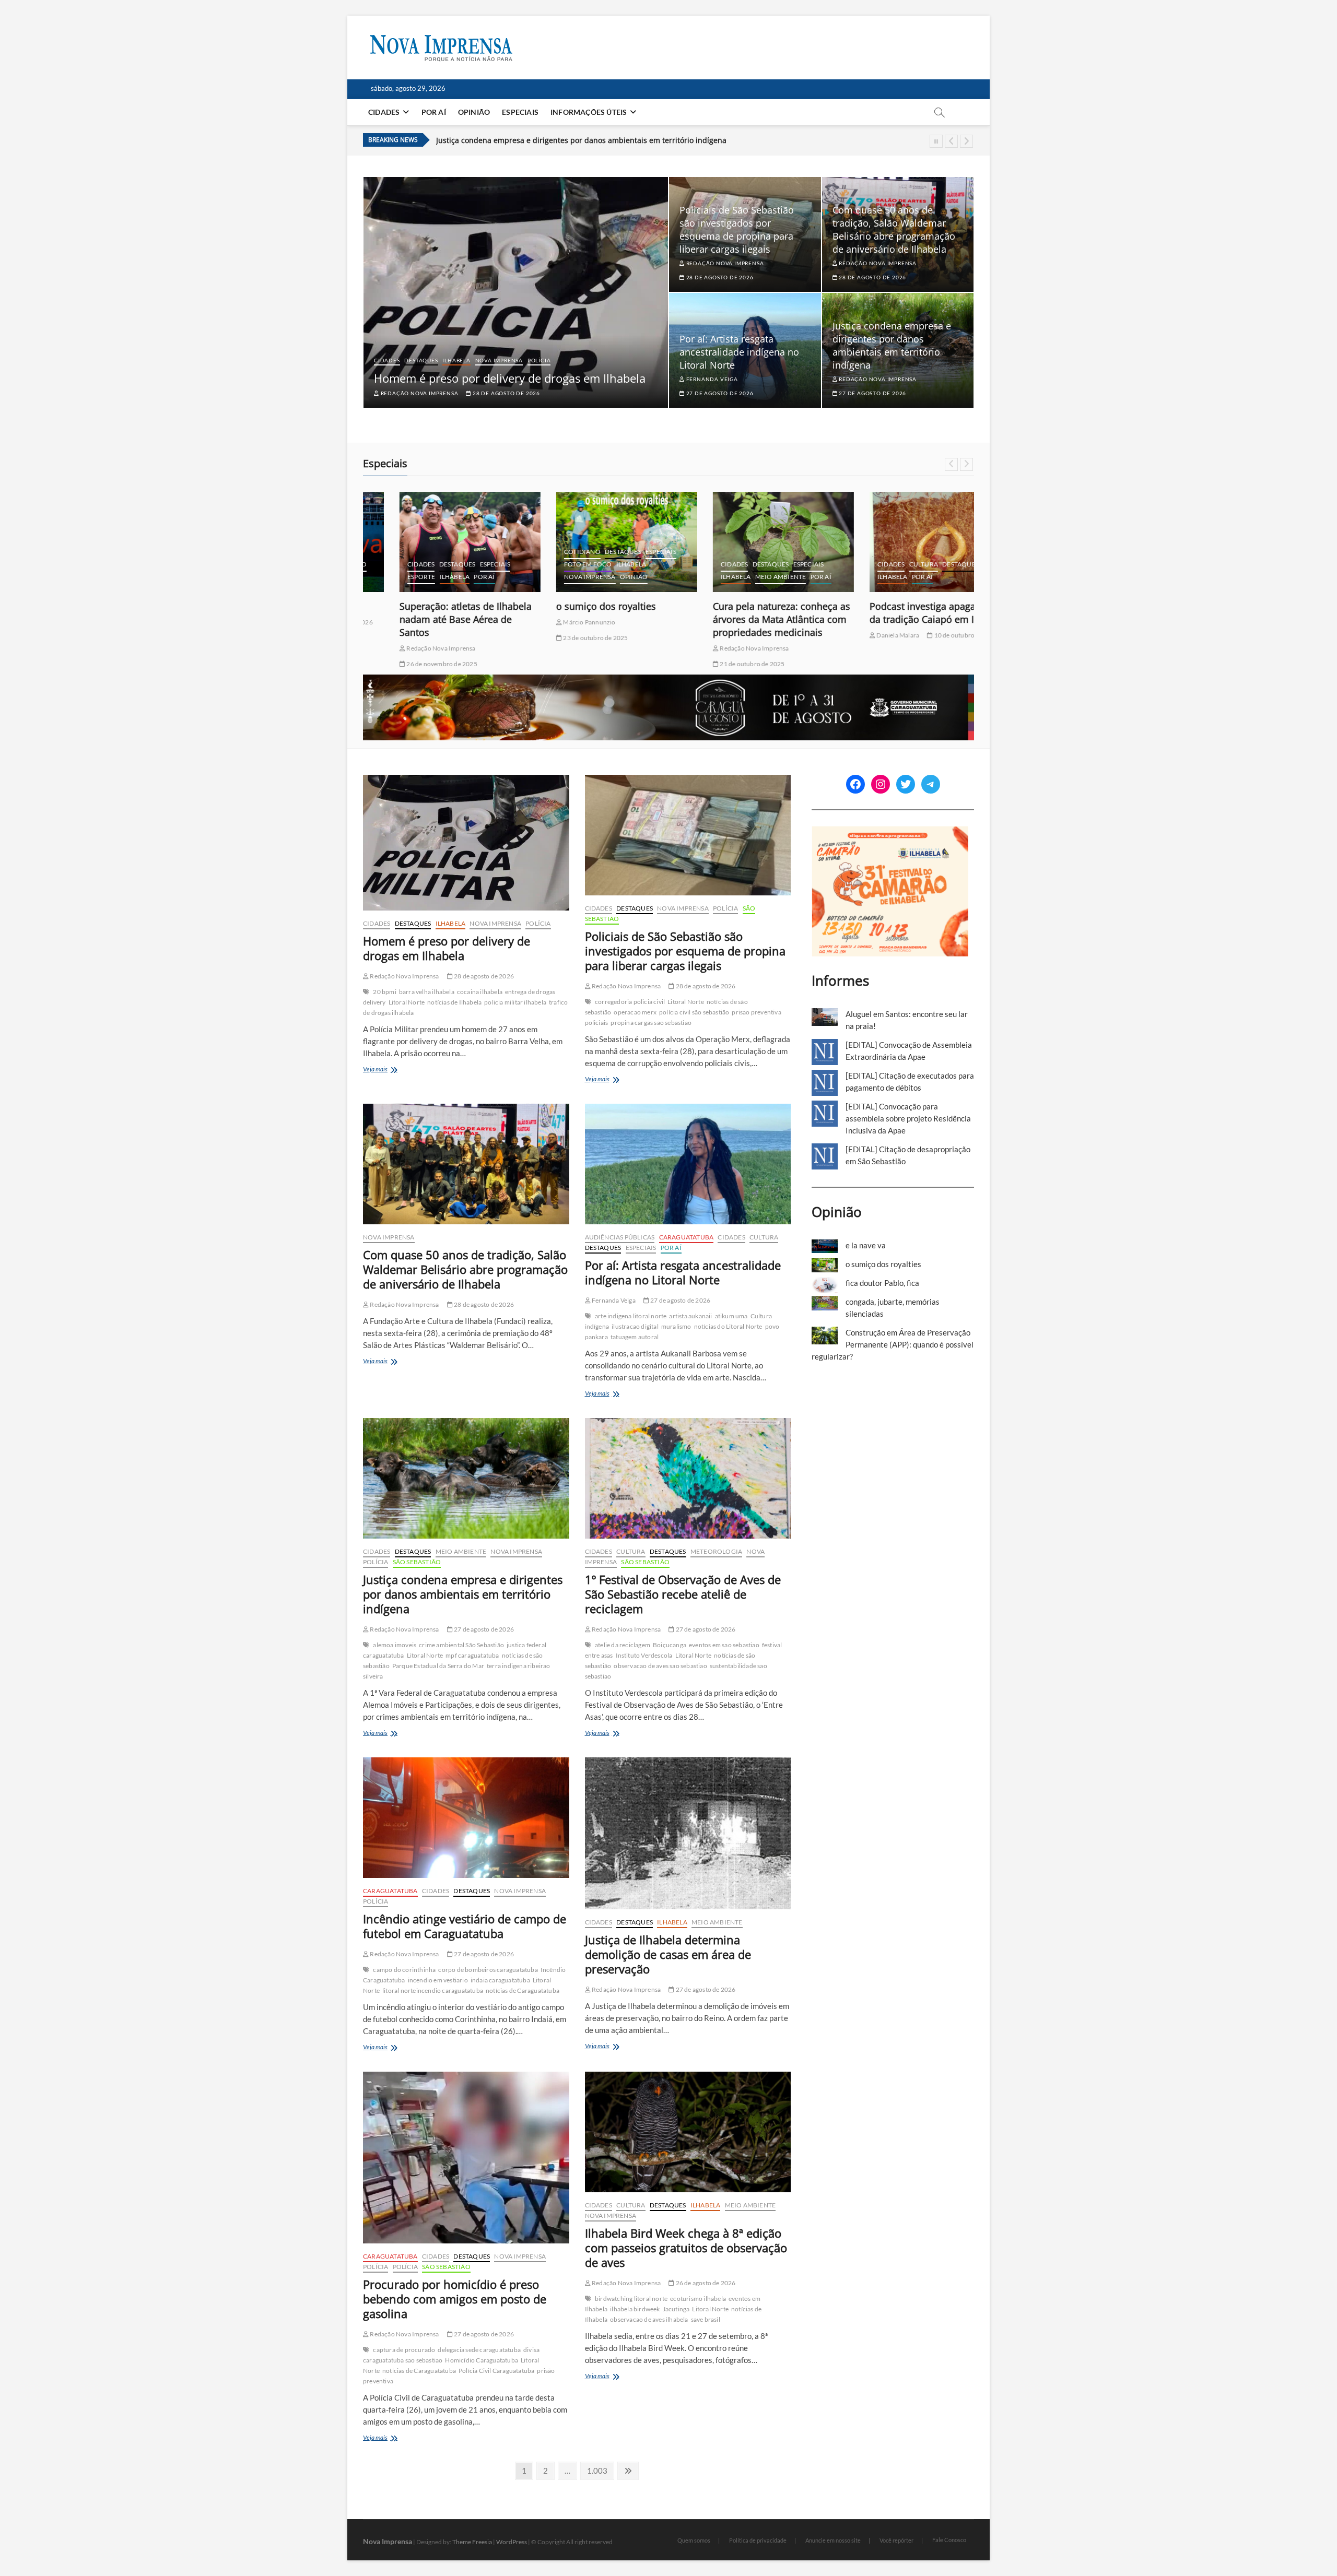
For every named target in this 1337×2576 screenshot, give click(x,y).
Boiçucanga (670, 1645)
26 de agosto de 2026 (705, 2283)
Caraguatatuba (687, 1237)
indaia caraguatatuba (500, 1980)
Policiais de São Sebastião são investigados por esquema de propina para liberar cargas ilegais (737, 229)
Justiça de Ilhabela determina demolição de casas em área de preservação (668, 1954)
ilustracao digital (635, 1326)
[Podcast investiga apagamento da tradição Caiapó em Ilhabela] (904, 542)
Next (966, 141)
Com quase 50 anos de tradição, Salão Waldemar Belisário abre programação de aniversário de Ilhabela (894, 229)
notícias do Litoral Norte (728, 1326)
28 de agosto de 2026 (506, 393)
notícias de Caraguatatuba (523, 1990)
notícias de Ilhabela (454, 1002)
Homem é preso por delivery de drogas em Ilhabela (510, 378)
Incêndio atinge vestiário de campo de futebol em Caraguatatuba (465, 1926)
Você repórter (896, 2540)
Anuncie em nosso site (833, 2540)
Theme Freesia (472, 2542)
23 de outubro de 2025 (558, 638)
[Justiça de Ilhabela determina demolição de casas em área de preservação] (688, 1833)
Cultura (887, 564)
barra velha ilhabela (427, 992)
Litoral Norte (407, 1002)
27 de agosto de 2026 (719, 393)
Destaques (421, 360)
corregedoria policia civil (630, 1002)
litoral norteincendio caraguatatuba (433, 1990)
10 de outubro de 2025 (929, 635)
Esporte (385, 577)
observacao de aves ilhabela (649, 2319)
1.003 (597, 2470)
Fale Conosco (949, 2540)
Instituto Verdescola (644, 1655)
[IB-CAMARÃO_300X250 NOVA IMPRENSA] (890, 832)
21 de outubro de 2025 (715, 664)
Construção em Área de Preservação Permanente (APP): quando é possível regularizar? (893, 1344)
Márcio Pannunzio (552, 622)
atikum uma (731, 1316)
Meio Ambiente (744, 577)
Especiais (520, 112)
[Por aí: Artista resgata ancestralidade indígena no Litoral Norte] (688, 1164)
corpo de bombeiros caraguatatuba (488, 1970)
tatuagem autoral (635, 1337)
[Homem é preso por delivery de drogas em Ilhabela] (466, 843)
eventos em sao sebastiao (724, 1645)
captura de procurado (404, 2350)
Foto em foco (551, 564)
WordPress (512, 2542)
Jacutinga (676, 2309)
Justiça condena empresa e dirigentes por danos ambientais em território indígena (892, 345)
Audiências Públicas (620, 1237)
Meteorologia (716, 1551)
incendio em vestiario (438, 1980)
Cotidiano (546, 552)
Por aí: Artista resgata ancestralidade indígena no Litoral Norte (739, 352)
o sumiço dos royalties (570, 606)
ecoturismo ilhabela (698, 2299)
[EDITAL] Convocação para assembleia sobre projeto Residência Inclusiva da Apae (908, 1118)
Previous (951, 141)
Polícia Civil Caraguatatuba (496, 2371)
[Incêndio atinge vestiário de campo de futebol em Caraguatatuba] (466, 1818)
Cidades (384, 112)
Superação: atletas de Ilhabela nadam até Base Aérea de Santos (429, 619)
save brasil (706, 2319)
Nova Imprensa (499, 360)
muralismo (676, 1326)
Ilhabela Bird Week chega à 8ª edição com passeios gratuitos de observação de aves (686, 2248)
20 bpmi (384, 992)
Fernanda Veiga (711, 379)
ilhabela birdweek (635, 2309)
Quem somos (694, 2540)
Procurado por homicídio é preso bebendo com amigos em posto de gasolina (455, 2299)
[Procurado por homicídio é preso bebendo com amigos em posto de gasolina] (466, 2158)
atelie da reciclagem (623, 1645)
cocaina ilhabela (480, 992)
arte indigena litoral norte (631, 1316)
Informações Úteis (589, 112)
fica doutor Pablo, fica (882, 1283)
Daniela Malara (861, 635)
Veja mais (385, 1070)
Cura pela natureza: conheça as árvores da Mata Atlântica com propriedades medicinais (745, 619)
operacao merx (635, 1012)
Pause (936, 141)
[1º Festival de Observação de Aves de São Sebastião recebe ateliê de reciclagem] (688, 1478)
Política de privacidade (758, 2540)
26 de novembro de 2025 (405, 664)
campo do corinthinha (404, 1970)
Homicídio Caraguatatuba (482, 2360)
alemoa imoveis (395, 1645)
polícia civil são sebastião (694, 1012)
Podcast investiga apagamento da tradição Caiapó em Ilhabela (901, 613)
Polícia (539, 360)
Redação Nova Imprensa (419, 393)
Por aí (434, 112)
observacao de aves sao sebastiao (660, 1666)
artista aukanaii (690, 1316)
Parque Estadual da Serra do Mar (438, 1666)
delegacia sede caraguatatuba (479, 2350)
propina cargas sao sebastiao (651, 1023)
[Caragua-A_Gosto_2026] (668, 680)
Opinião (474, 112)
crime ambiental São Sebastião (461, 1645)
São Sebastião (417, 1562)
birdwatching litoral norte (631, 2299)
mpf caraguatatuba (472, 1655)
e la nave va (866, 1245)
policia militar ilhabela (515, 1002)
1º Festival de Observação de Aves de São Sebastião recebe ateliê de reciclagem (576, 140)
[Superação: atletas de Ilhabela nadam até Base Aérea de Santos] (433, 542)
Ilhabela (456, 360)
